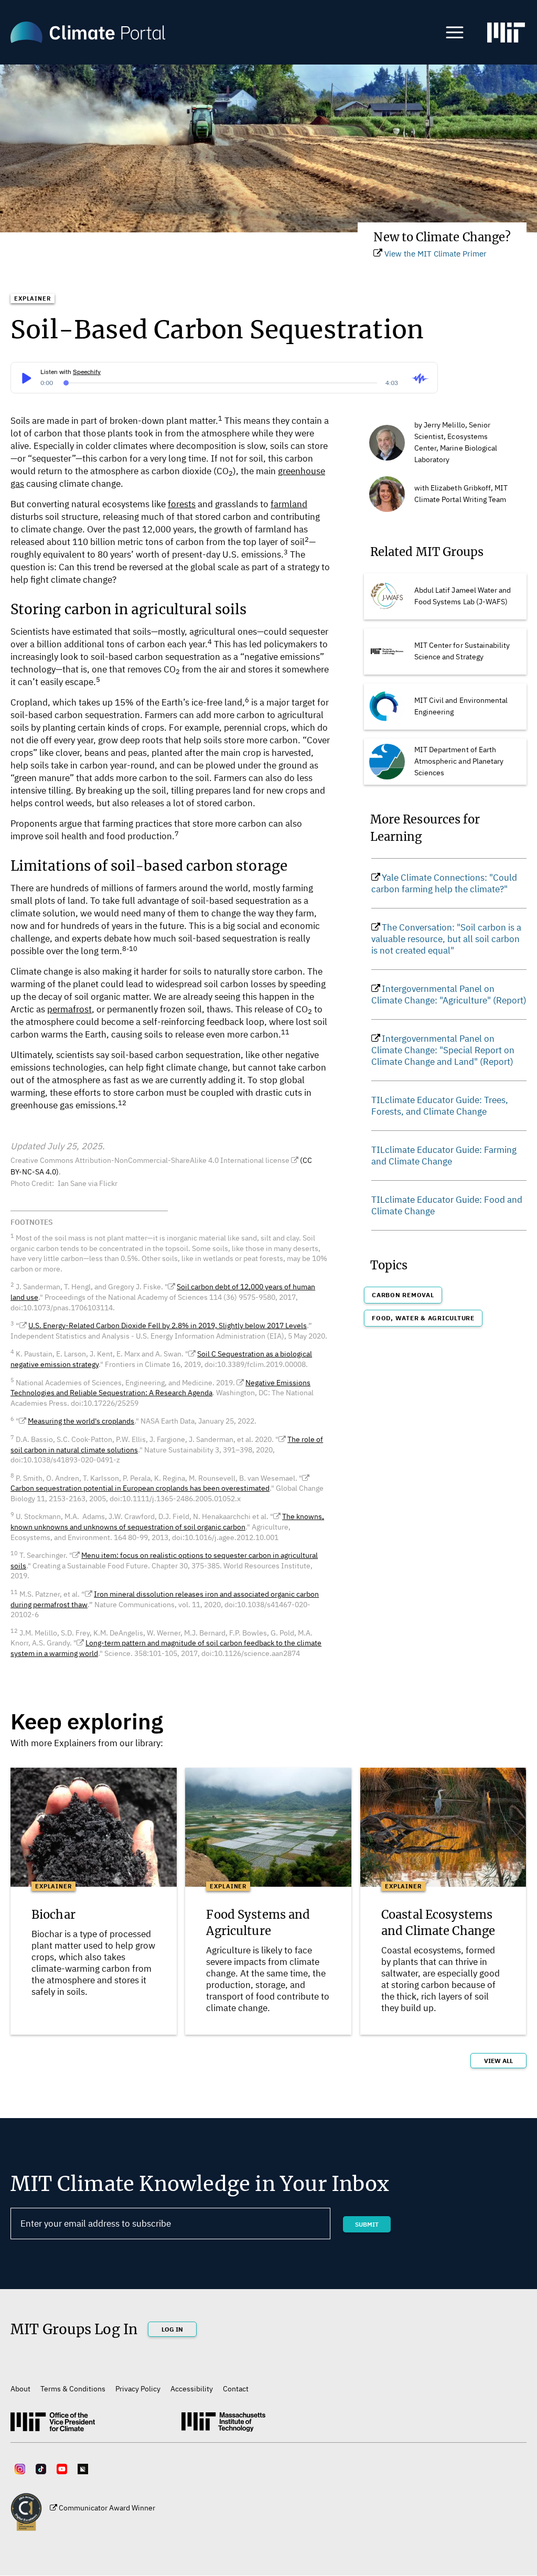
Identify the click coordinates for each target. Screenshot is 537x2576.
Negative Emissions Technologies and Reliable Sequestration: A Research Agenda (160, 1388)
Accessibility (192, 2389)
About (20, 2389)
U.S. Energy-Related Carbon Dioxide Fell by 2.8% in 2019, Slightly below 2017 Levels (168, 1326)
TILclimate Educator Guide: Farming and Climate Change (444, 1156)
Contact (236, 2389)
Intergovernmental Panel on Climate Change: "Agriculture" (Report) (449, 995)
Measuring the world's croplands (81, 1421)
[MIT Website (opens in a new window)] (223, 2426)
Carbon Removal (403, 1295)
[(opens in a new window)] (506, 37)
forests (182, 504)
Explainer (33, 298)
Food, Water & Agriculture (423, 1318)
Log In (172, 2329)
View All (498, 2061)
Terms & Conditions (73, 2389)
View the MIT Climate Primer (436, 254)
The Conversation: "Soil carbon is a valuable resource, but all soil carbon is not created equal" (446, 939)
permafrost (69, 1009)
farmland (289, 504)
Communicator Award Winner (107, 2508)
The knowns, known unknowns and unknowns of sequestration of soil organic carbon (167, 1522)
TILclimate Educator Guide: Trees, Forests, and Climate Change (440, 1106)
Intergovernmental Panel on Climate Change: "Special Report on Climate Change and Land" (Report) (443, 1050)
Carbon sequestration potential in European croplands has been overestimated (140, 1488)
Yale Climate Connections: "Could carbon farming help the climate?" (444, 883)
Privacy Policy (138, 2389)
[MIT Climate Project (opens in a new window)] (53, 2425)
